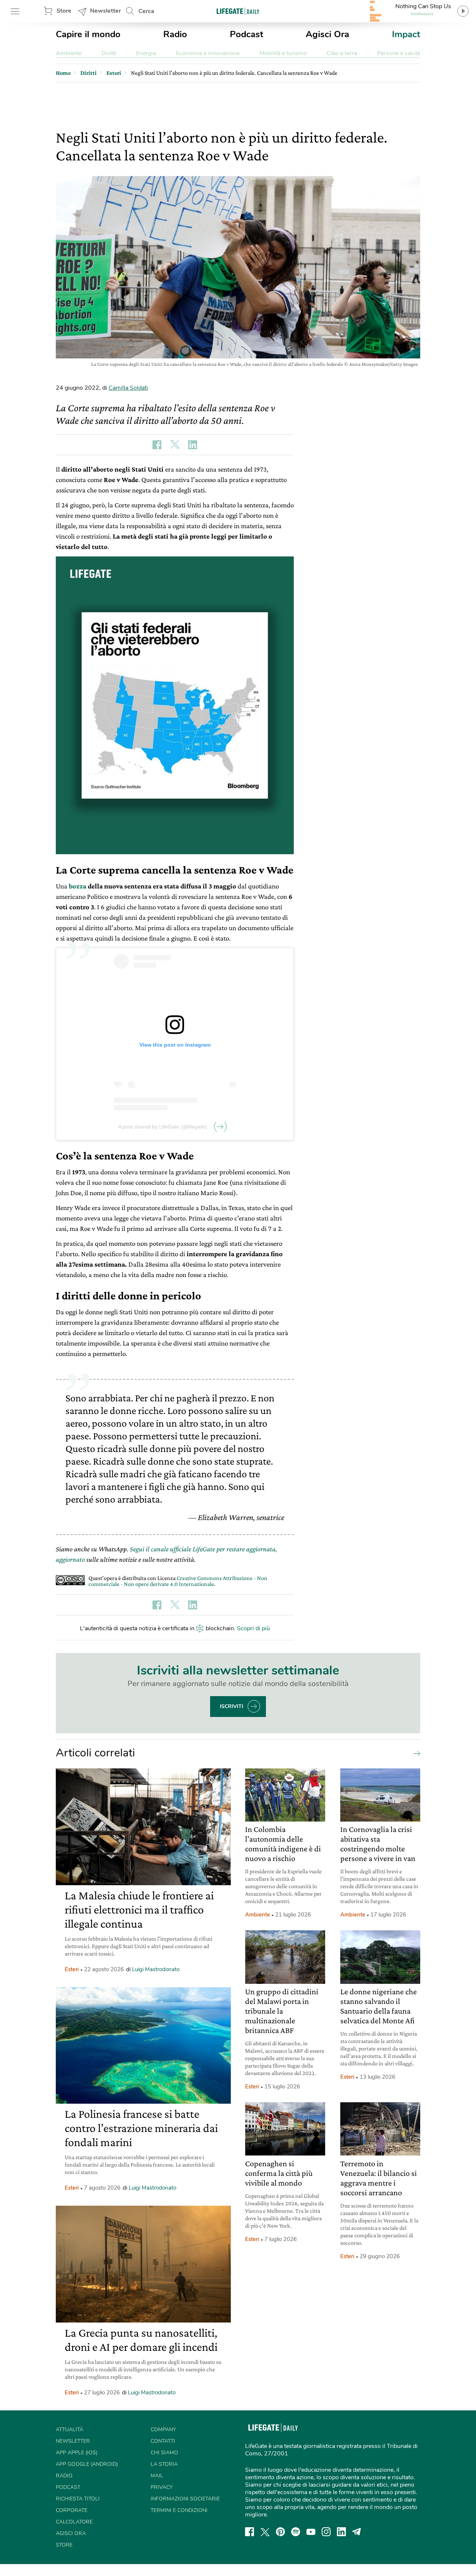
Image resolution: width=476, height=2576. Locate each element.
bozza (78, 886)
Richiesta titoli (78, 2499)
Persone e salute (399, 53)
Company (163, 2430)
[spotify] (296, 2532)
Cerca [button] (146, 11)
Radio (175, 34)
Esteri (72, 1969)
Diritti (109, 53)
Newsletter (105, 11)
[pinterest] (280, 2532)
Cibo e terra (342, 53)
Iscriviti (231, 1706)
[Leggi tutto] (415, 1753)
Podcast (247, 34)
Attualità (70, 2430)
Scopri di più (253, 1628)
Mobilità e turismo (283, 53)
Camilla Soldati (128, 388)
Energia (146, 53)
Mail (157, 2476)
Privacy (162, 2487)
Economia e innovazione (208, 53)
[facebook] (250, 2532)
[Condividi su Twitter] (175, 445)
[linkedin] (341, 2532)
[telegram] (357, 2532)
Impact (406, 34)
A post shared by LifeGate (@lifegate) (163, 1127)
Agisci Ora (327, 34)
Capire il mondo (88, 34)
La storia (164, 2464)
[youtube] (311, 2532)
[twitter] (265, 2532)
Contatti (163, 2441)
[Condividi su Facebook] (157, 445)
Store (64, 11)
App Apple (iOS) (77, 2453)
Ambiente (69, 53)
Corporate (72, 2510)
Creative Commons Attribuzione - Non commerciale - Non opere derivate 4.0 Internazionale (178, 1581)
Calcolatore (74, 2522)
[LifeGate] (238, 11)
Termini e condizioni (179, 2510)
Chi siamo (164, 2453)
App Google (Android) (87, 2464)
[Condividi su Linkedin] (193, 445)
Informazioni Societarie (185, 2499)
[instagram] (326, 2532)
